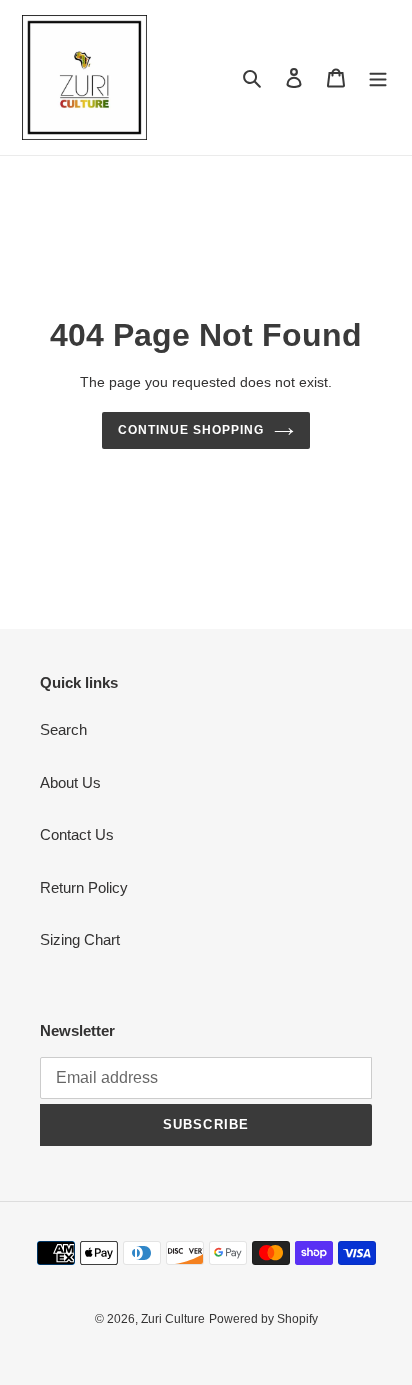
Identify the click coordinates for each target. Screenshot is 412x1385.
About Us (70, 782)
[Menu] (378, 77)
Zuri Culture (173, 1319)
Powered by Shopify (263, 1319)
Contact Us (77, 834)
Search (63, 729)
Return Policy (84, 887)
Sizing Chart (80, 939)
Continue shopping (191, 430)
